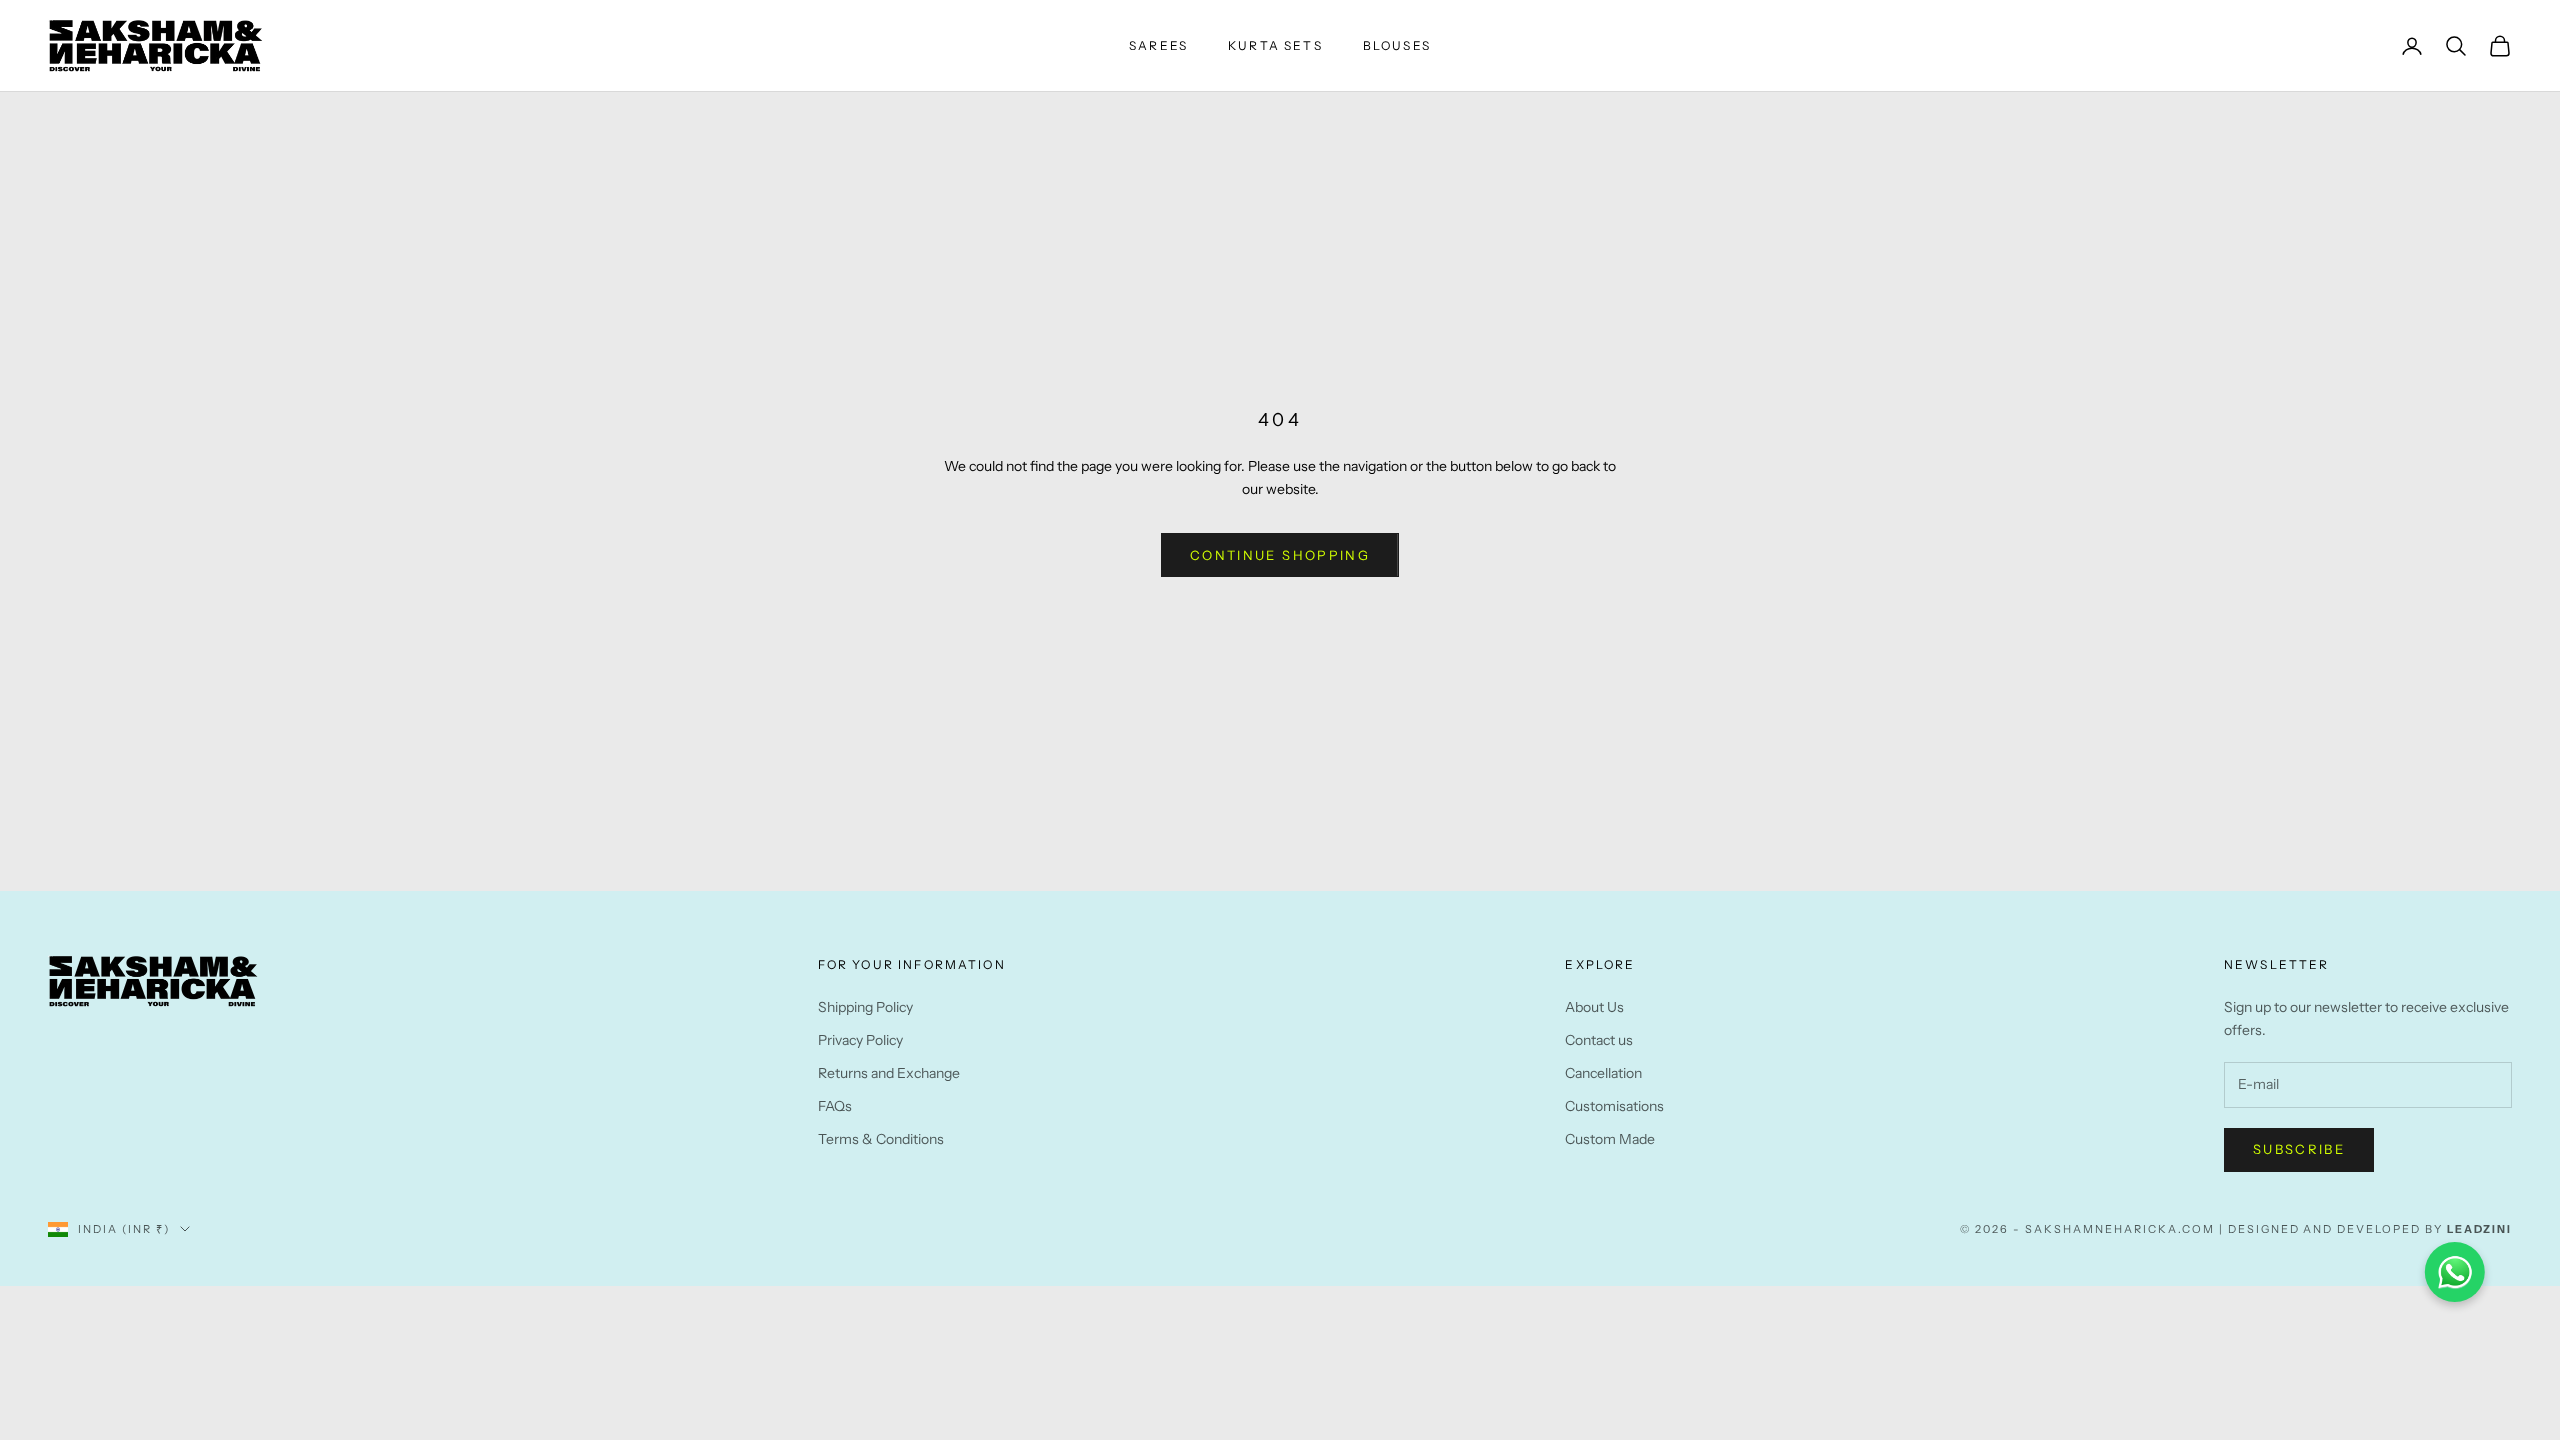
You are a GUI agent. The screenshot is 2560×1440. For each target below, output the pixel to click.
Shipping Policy (865, 1007)
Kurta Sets (1275, 45)
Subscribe (2299, 1149)
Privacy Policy (860, 1040)
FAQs (835, 1106)
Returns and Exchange (889, 1073)
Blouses (1397, 45)
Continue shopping (1280, 555)
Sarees (1158, 45)
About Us (1594, 1007)
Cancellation (1603, 1073)
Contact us (1599, 1040)
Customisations (1614, 1106)
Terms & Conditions (881, 1139)
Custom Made (1610, 1139)
